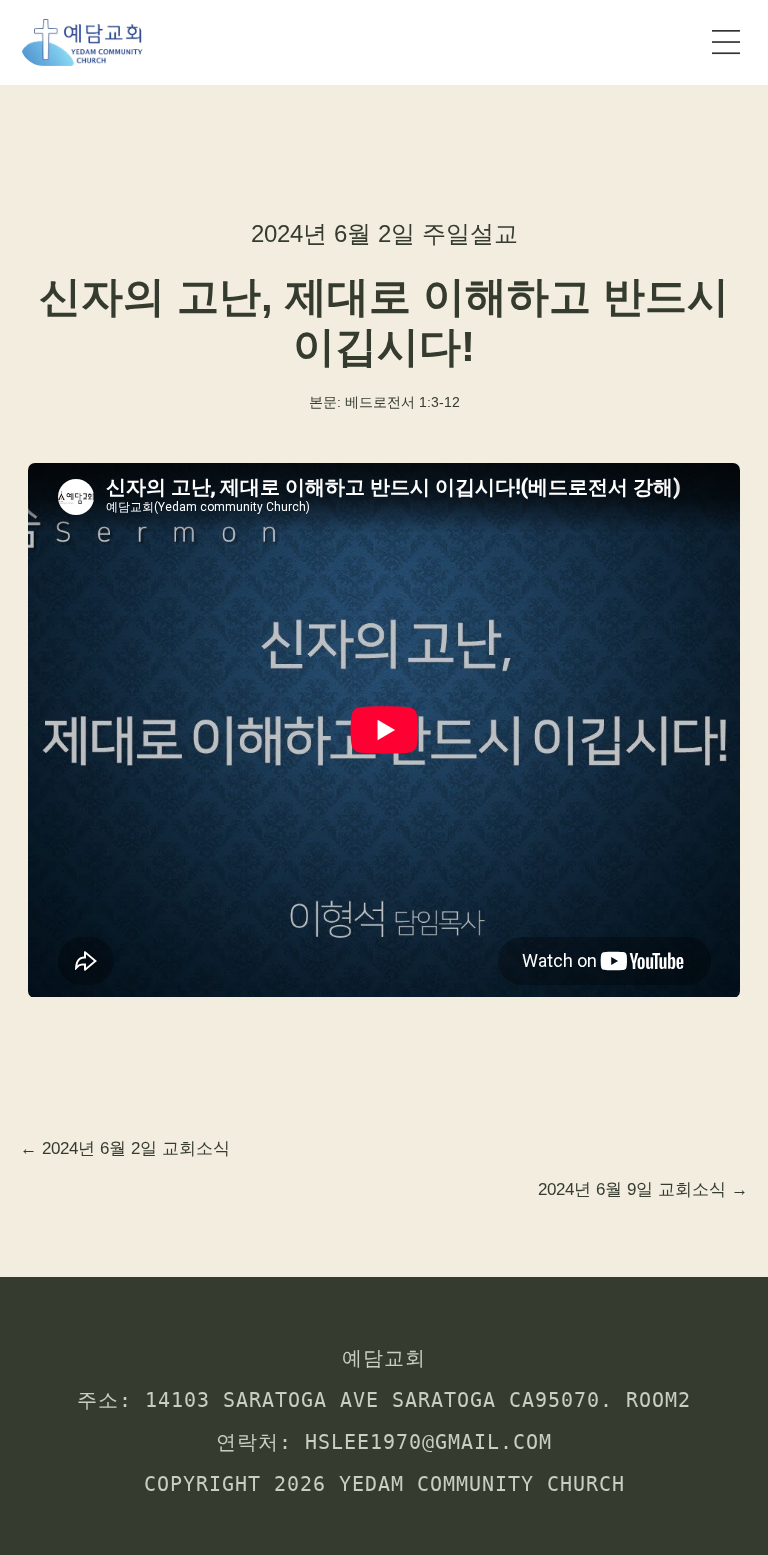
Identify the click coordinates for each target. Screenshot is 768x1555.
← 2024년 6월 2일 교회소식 (125, 1148)
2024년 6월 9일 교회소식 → (643, 1189)
